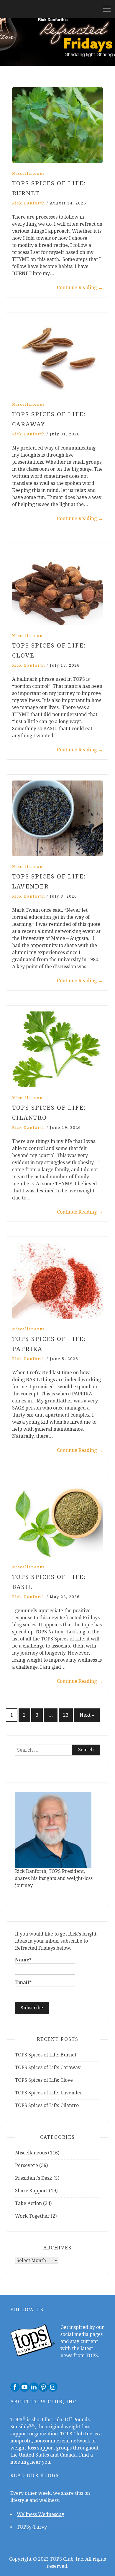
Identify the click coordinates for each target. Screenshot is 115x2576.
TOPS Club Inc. (77, 2434)
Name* (23, 1960)
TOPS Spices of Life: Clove (44, 2080)
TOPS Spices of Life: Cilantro (47, 2105)
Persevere (27, 2165)
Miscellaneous (28, 173)
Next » (87, 1715)
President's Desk (34, 2178)
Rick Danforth (29, 203)
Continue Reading (80, 288)
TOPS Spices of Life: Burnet (46, 2055)
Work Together (32, 2216)
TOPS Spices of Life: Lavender (49, 2093)
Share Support (31, 2191)
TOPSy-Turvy (32, 2527)
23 (66, 1715)
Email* (23, 1982)
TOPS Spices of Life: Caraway (48, 2067)
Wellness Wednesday (41, 2514)
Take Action (28, 2203)
